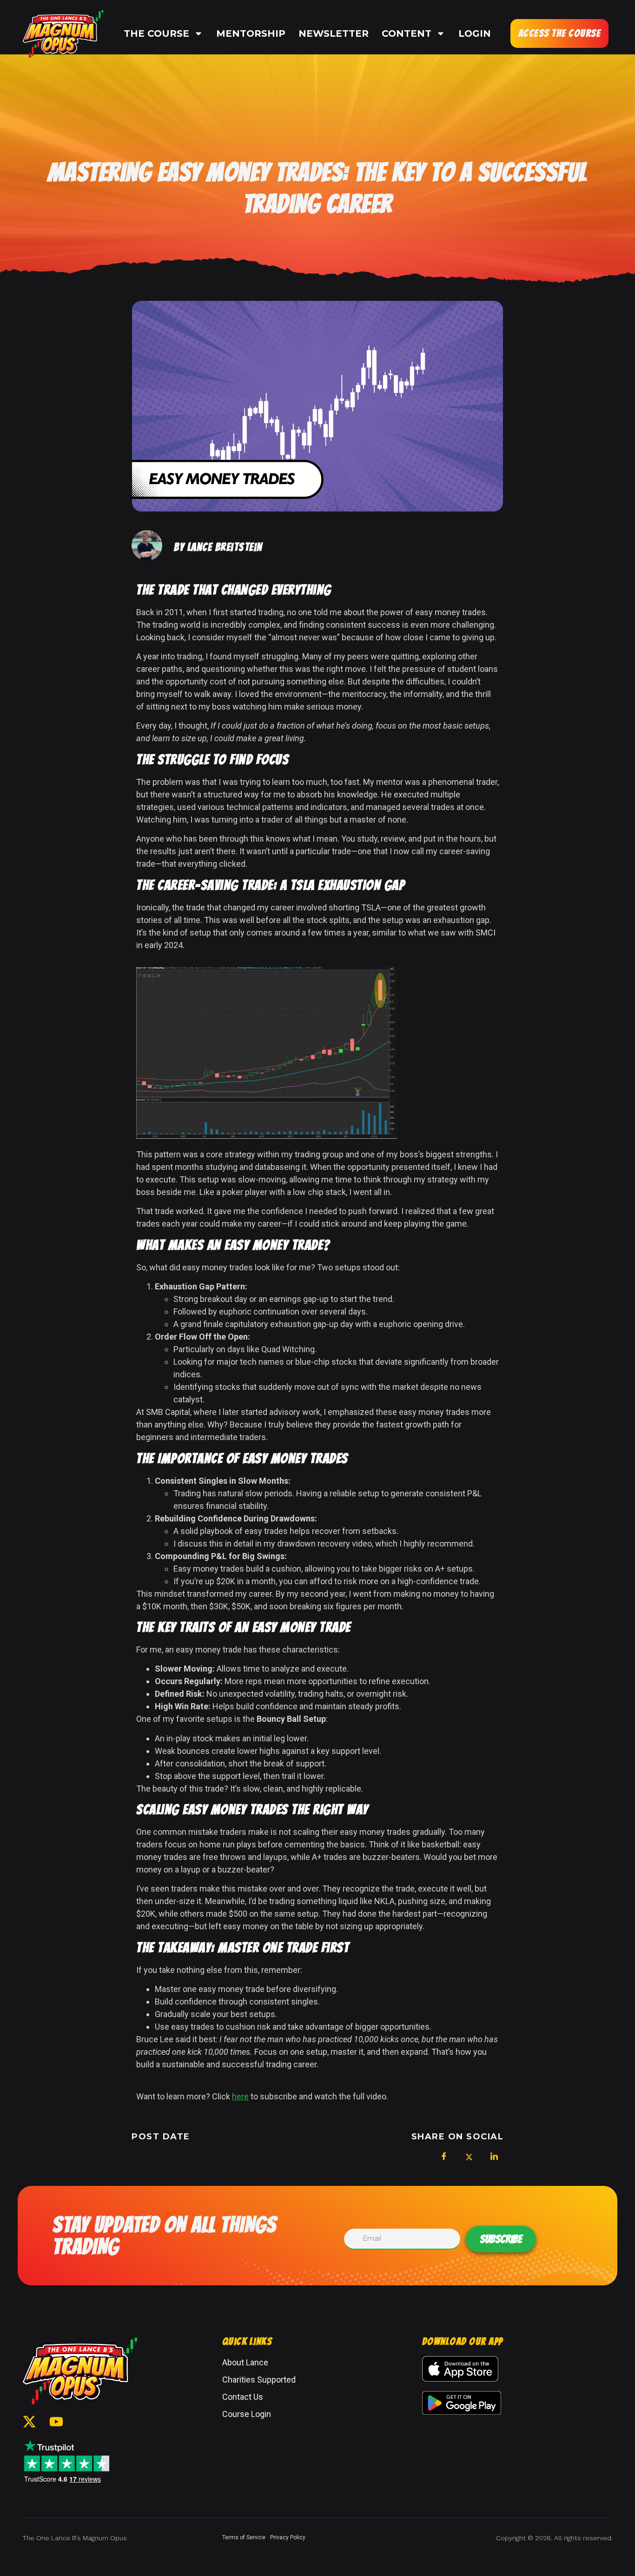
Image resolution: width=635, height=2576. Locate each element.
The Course (156, 33)
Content (407, 33)
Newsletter (334, 33)
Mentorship (251, 33)
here (240, 2096)
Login (475, 33)
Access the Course (560, 33)
